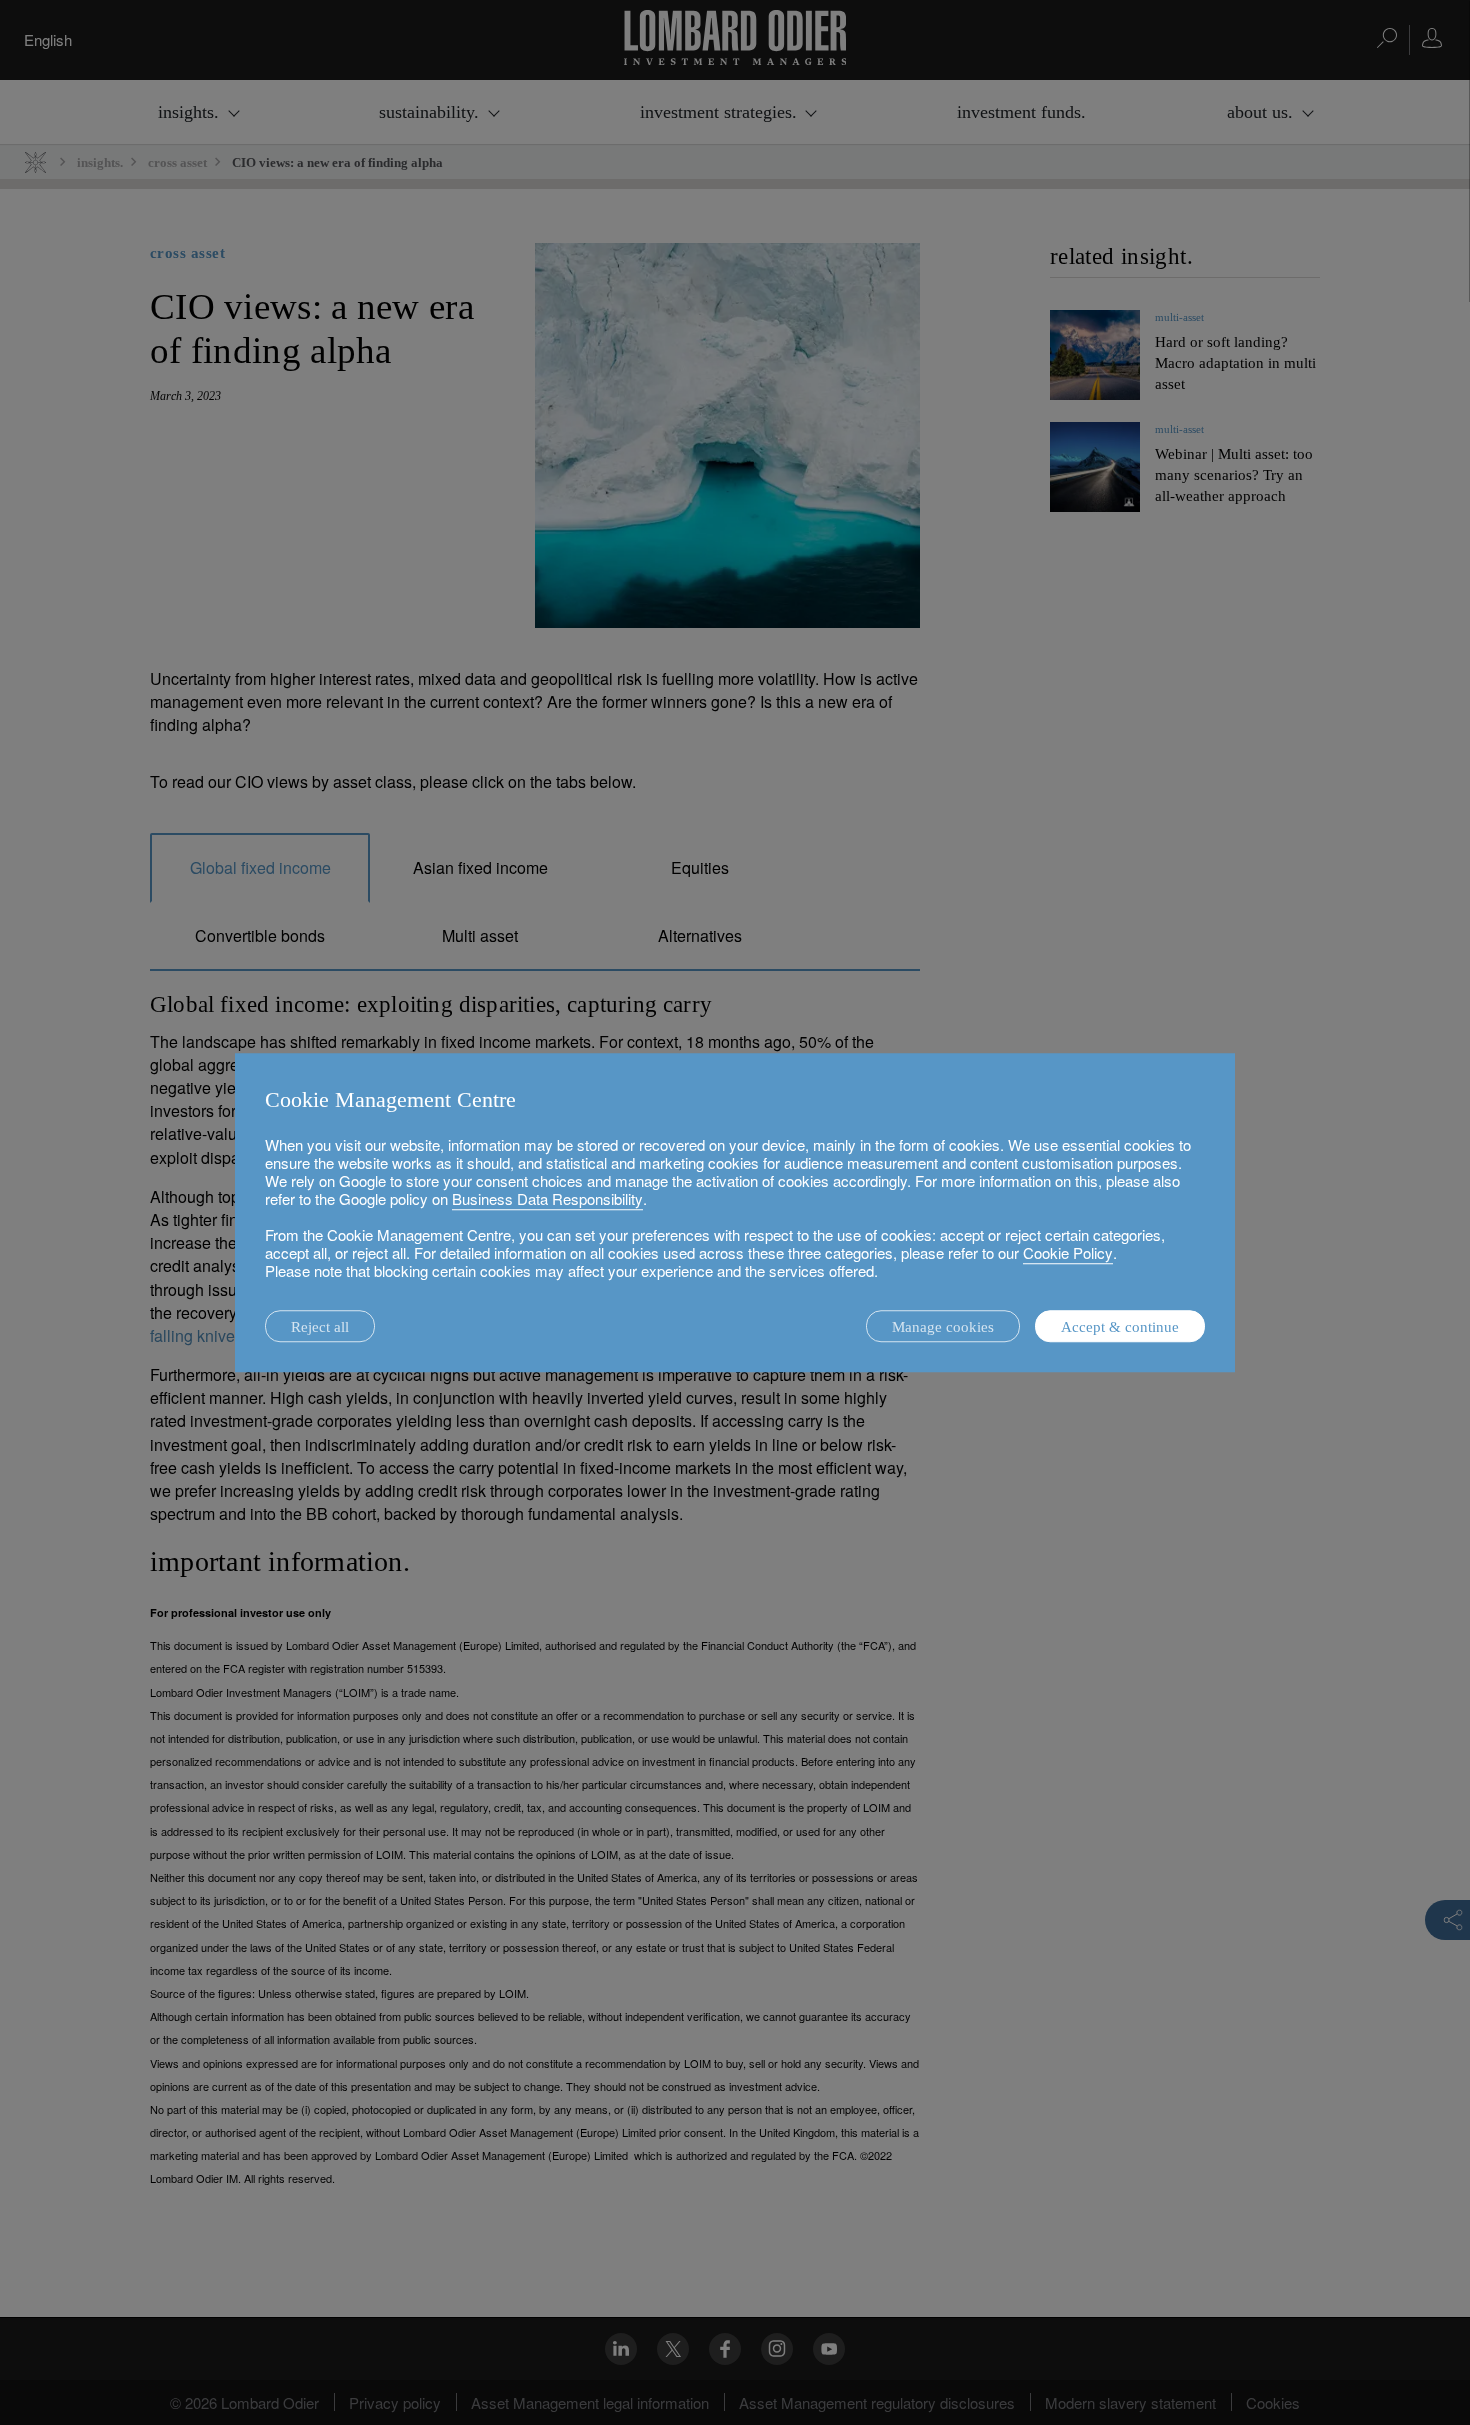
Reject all (320, 1327)
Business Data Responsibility (547, 1198)
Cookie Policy (1068, 1252)
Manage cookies (943, 1327)
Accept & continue (1120, 1327)
